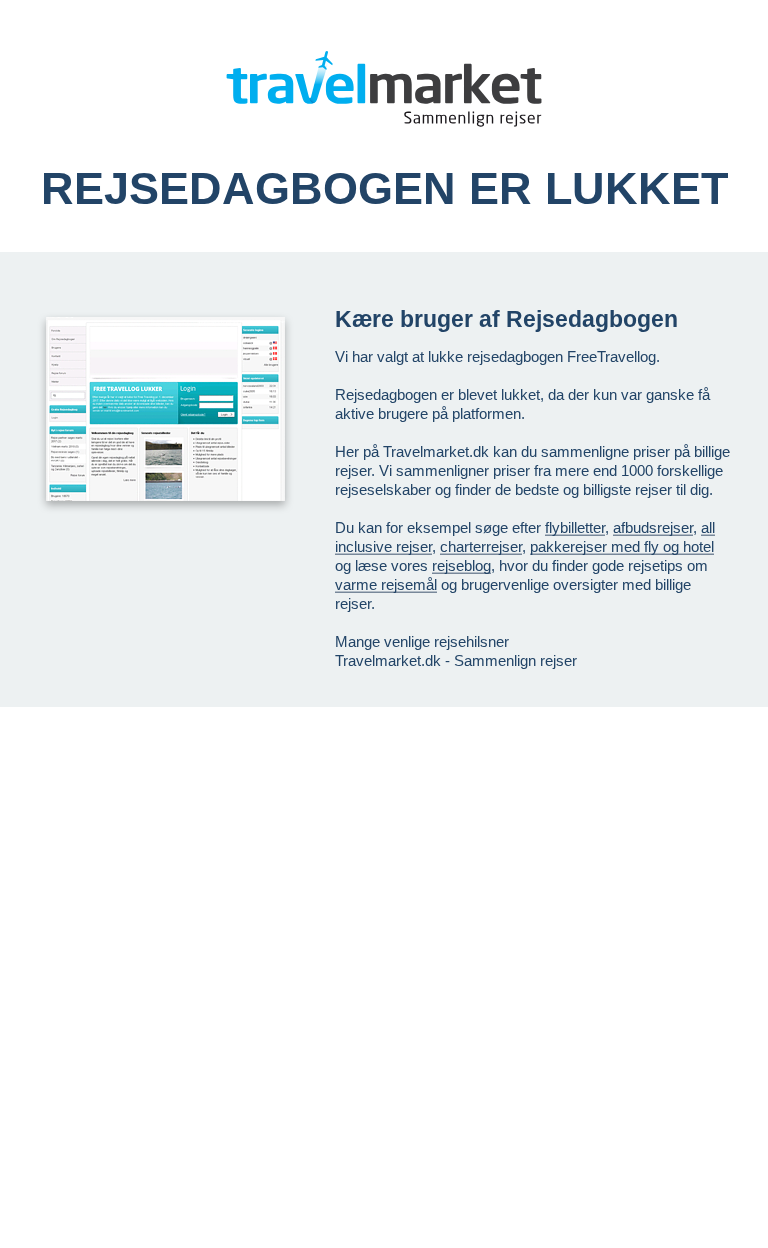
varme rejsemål (386, 584)
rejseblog (461, 565)
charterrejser (481, 546)
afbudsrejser (653, 527)
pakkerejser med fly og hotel (622, 546)
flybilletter (575, 527)
